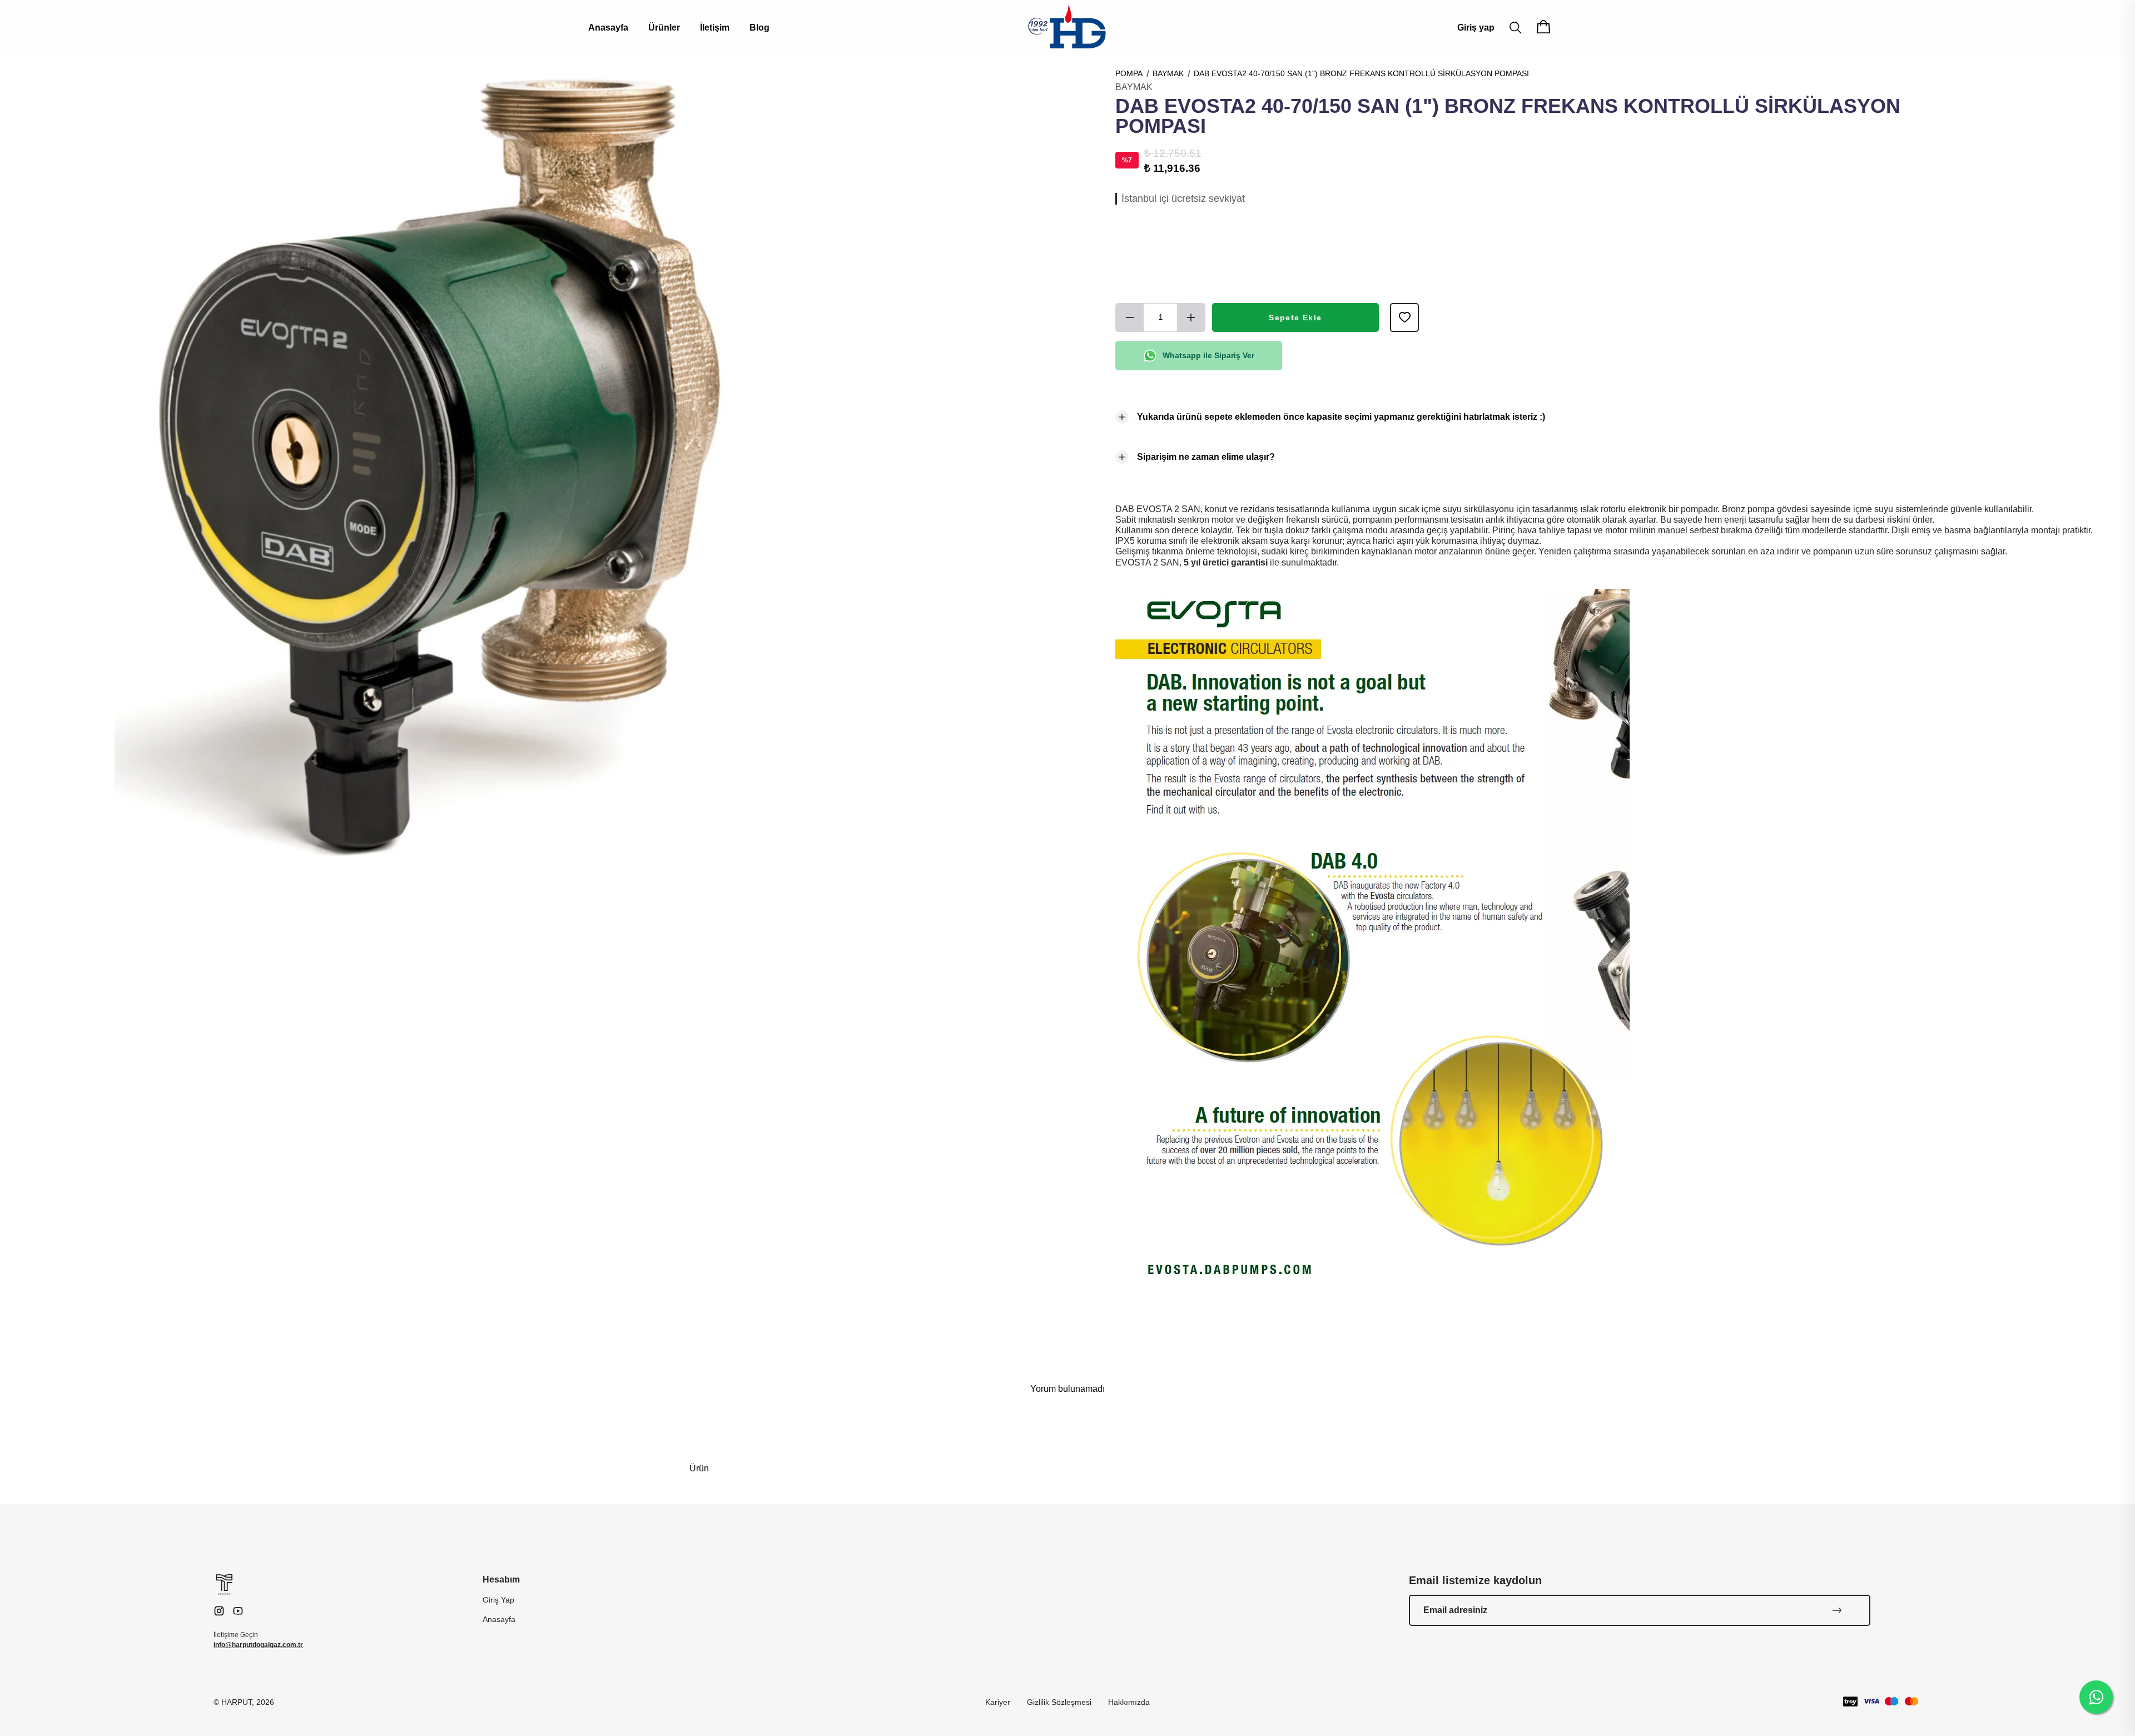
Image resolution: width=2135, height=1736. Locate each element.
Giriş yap (1476, 28)
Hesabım (501, 1579)
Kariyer (998, 1702)
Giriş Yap (498, 1600)
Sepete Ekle (1295, 318)
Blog (759, 28)
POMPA (1129, 73)
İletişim (715, 28)
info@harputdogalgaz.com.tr (258, 1645)
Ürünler (664, 28)
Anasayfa (608, 28)
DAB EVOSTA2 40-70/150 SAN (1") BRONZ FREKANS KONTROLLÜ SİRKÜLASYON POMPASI (1361, 73)
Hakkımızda (1129, 1702)
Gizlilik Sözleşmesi (1059, 1702)
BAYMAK (1168, 73)
